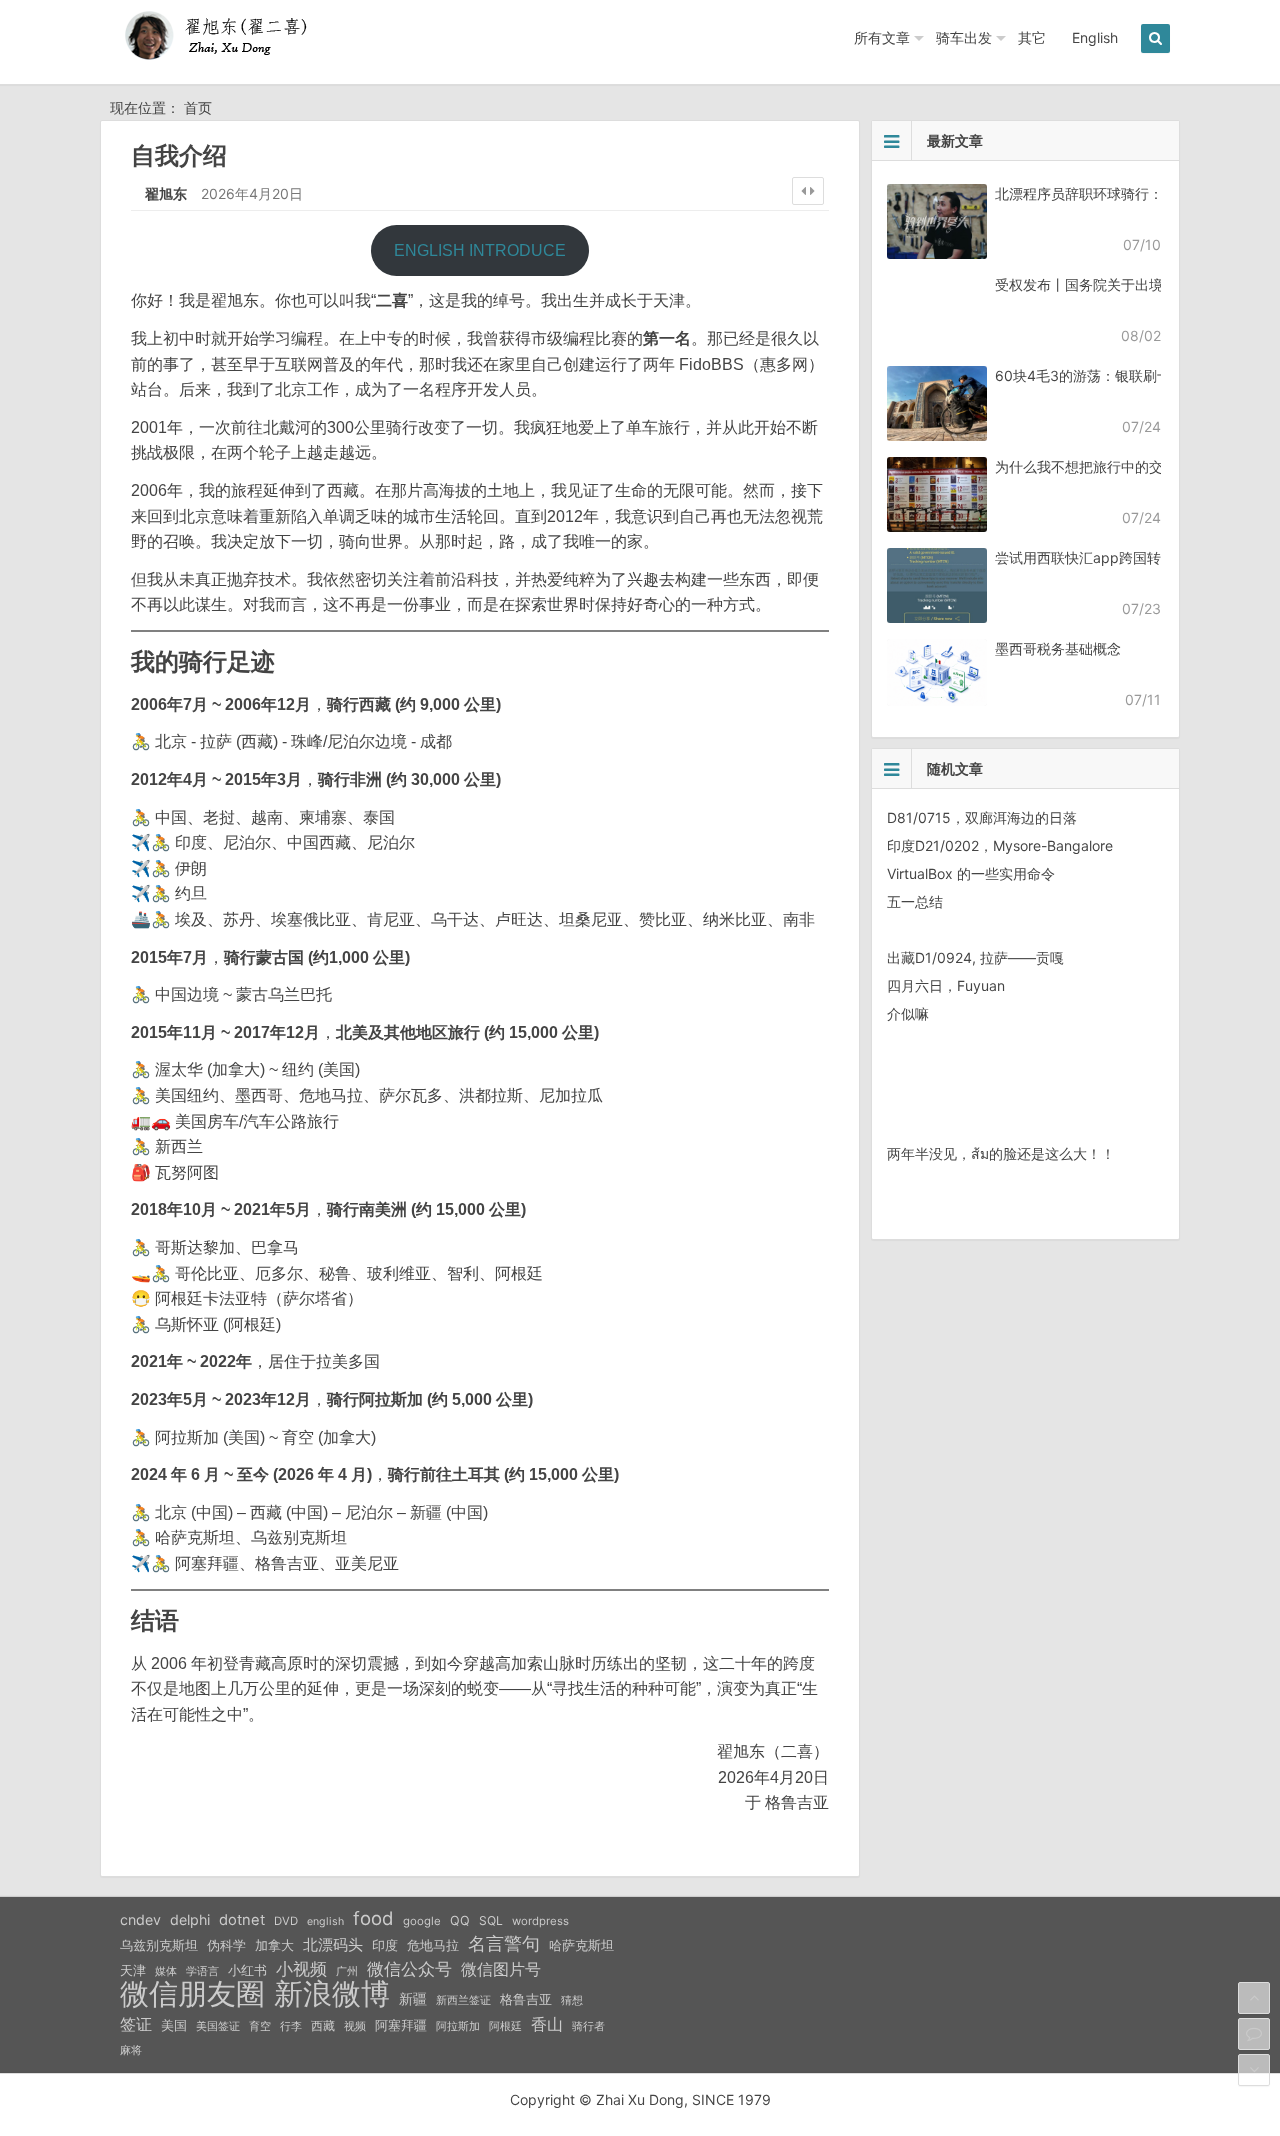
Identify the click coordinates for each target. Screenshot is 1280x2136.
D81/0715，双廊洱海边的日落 (982, 817)
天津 (133, 1970)
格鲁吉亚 (526, 1999)
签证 (136, 2024)
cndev (140, 1919)
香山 (547, 2024)
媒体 (166, 1971)
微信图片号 (501, 1969)
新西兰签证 (463, 2000)
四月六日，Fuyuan (946, 985)
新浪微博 (332, 1994)
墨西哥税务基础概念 (1058, 648)
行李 (291, 2026)
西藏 (323, 2025)
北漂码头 (333, 1944)
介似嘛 (908, 1013)
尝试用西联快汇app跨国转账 (1085, 557)
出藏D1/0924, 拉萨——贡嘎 (975, 957)
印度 (385, 1945)
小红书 (247, 1970)
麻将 (131, 2050)
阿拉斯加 (458, 2026)
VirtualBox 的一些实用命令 (971, 873)
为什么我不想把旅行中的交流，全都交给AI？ (1134, 466)
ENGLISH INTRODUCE (480, 250)
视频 (355, 2026)
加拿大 (274, 1945)
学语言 (202, 1971)
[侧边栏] (808, 191)
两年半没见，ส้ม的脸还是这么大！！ (1001, 1153)
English (1095, 37)
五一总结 (915, 901)
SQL (491, 1920)
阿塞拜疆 (401, 2025)
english (325, 1921)
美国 (174, 2025)
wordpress (540, 1921)
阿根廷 (505, 2026)
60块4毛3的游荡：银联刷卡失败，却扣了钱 (1132, 375)
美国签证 (218, 2026)
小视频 (301, 1968)
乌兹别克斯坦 (159, 1945)
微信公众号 (409, 1969)
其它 (1032, 37)
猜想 (572, 2000)
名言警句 (504, 1943)
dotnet (242, 1920)
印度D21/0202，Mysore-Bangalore (1000, 845)
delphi (190, 1919)
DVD (286, 1921)
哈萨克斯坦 (581, 1945)
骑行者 (588, 2026)
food (373, 1918)
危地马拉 (433, 1945)
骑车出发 (964, 37)
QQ (460, 1920)
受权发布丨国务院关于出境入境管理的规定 (1128, 284)
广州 (347, 1971)
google (422, 1921)
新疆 (413, 1999)
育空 (260, 2026)
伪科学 (226, 1945)
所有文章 (882, 37)
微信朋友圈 (192, 1994)
